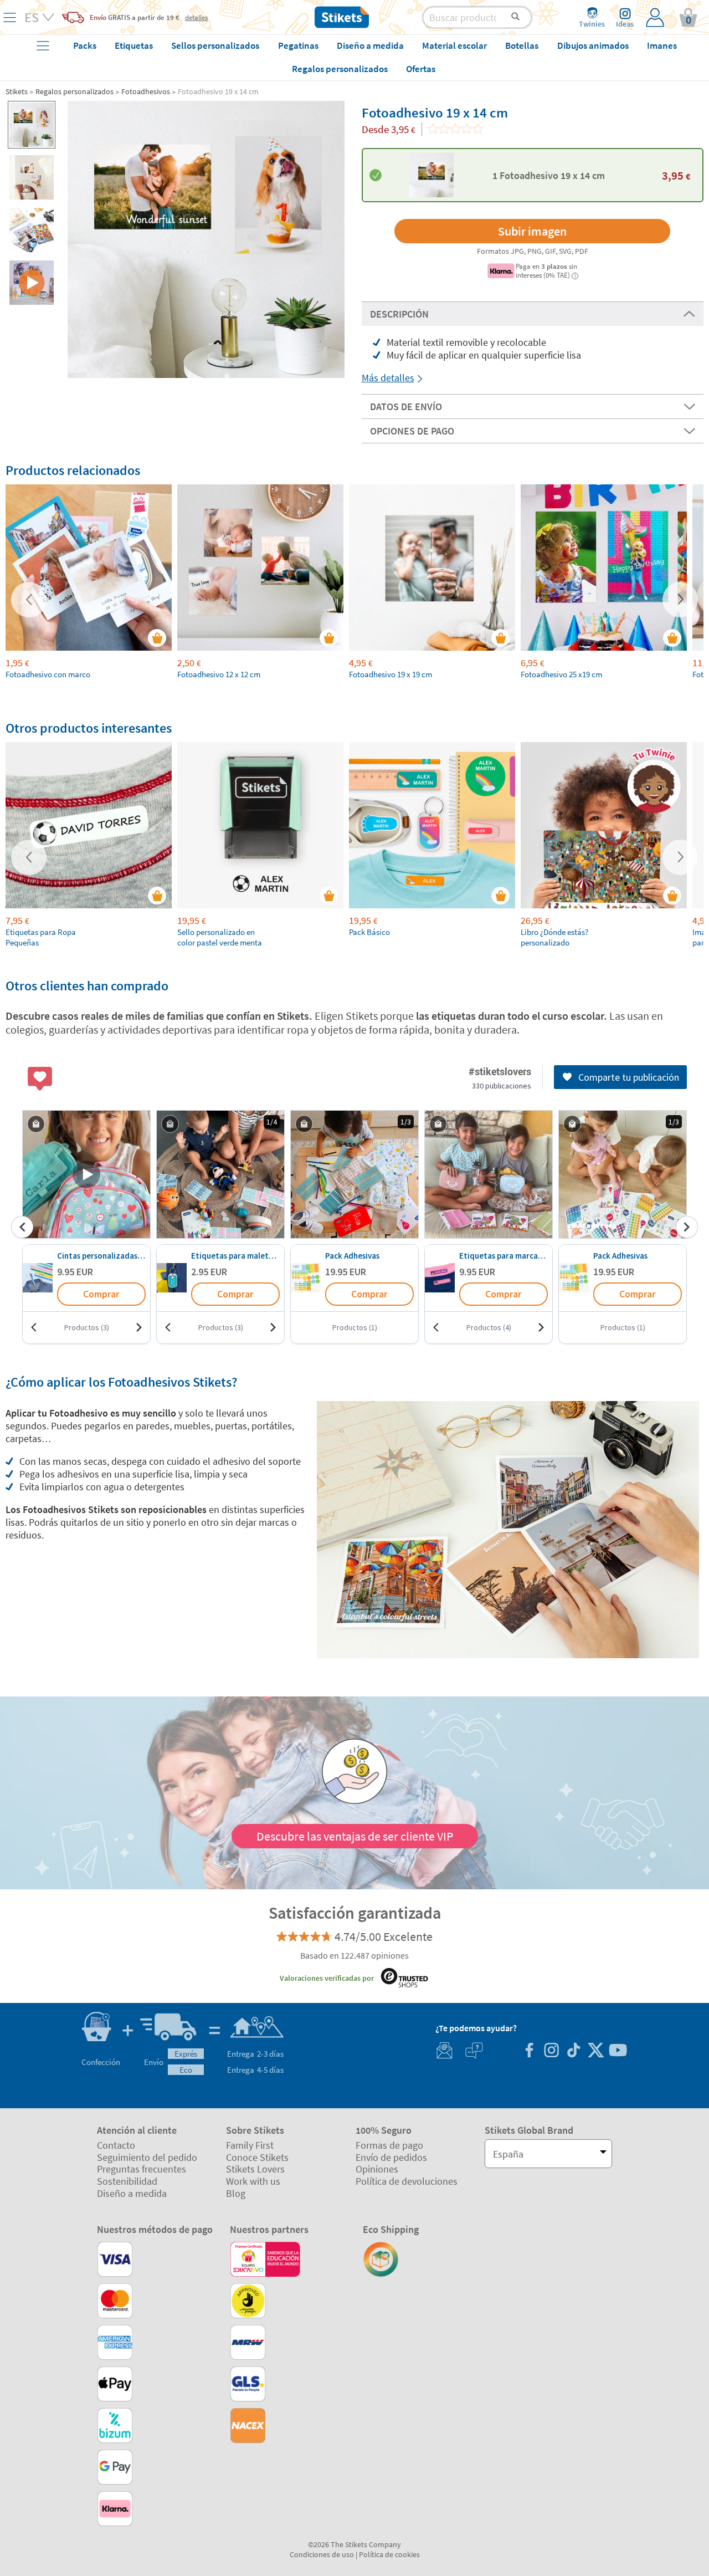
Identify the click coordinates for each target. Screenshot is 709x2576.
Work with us (253, 2181)
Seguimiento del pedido (147, 2157)
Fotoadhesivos (146, 91)
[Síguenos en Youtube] (618, 2051)
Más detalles (388, 378)
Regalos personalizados (75, 91)
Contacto (116, 2145)
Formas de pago (389, 2145)
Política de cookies (389, 2554)
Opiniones (377, 2169)
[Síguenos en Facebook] (529, 2051)
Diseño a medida (132, 2193)
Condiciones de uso (322, 2554)
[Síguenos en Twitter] (595, 2051)
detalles (196, 17)
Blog (236, 2193)
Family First (250, 2145)
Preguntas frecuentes (142, 2169)
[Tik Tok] (573, 2051)
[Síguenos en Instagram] (551, 2051)
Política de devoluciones (407, 2181)
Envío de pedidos (391, 2157)
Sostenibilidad (127, 2181)
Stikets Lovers (255, 2169)
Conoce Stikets (257, 2157)
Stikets (17, 91)
